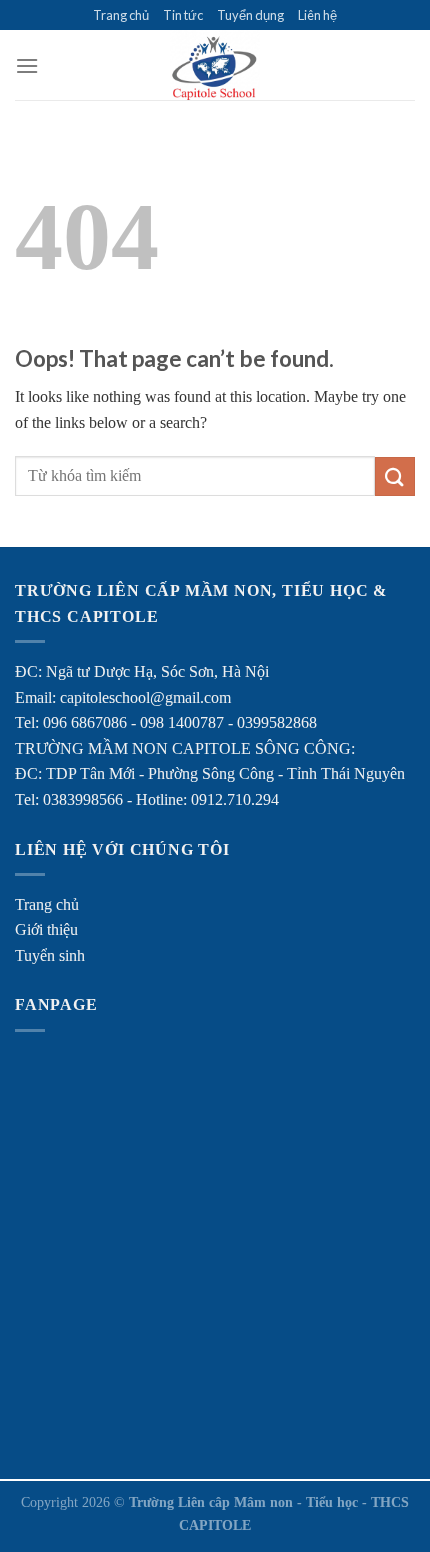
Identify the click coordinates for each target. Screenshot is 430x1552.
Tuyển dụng (250, 15)
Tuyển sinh (50, 955)
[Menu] (27, 65)
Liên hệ (317, 15)
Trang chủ (121, 15)
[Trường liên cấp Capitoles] (215, 65)
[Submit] (395, 476)
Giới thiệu (46, 929)
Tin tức (183, 15)
